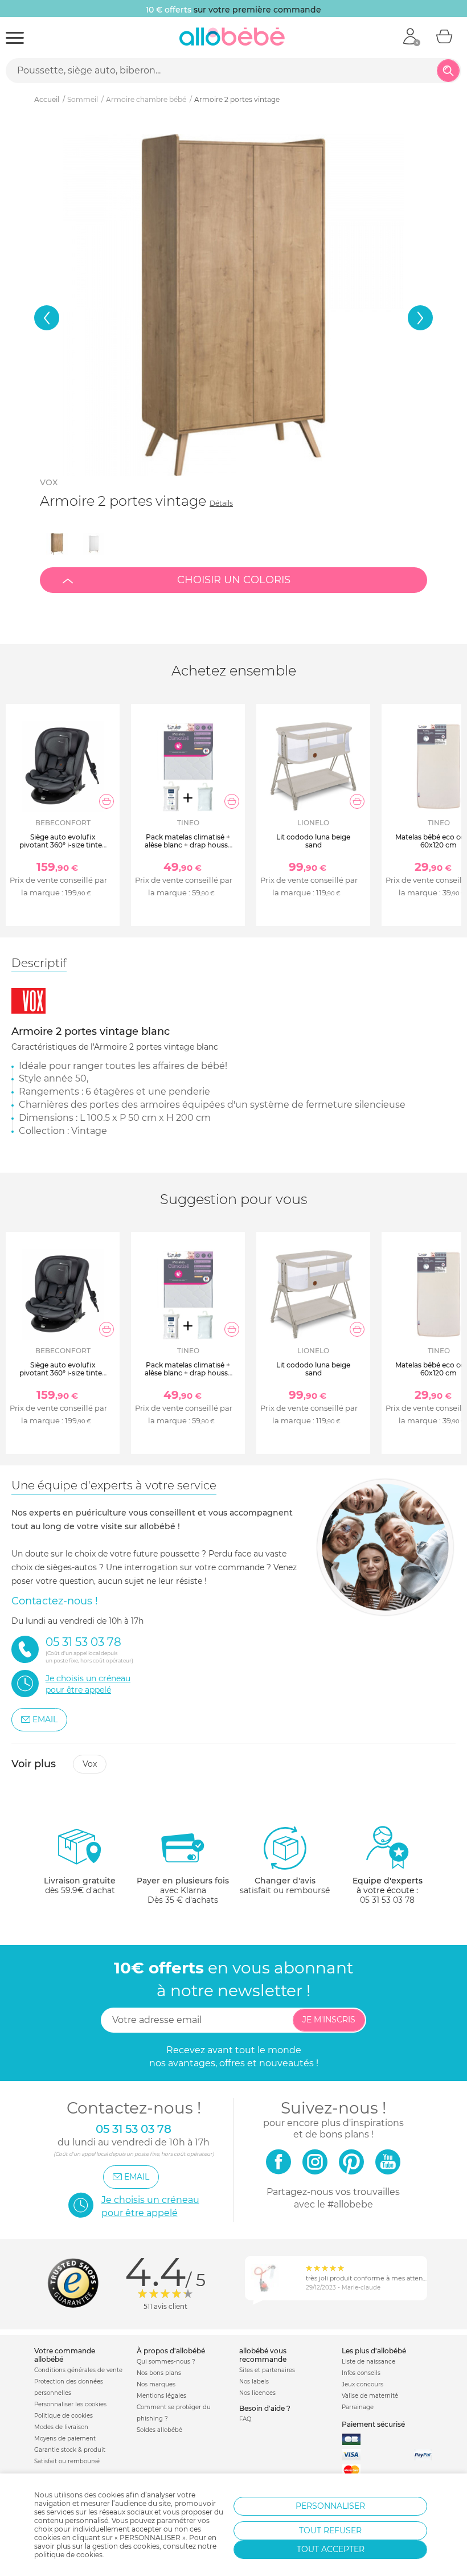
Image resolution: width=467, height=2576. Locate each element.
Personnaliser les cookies (70, 2404)
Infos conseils (361, 2373)
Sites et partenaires (267, 2370)
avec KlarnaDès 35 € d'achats (183, 1890)
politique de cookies (68, 2555)
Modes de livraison (61, 2427)
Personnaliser (330, 2506)
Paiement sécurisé (373, 2424)
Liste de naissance (368, 2362)
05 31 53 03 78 (387, 1900)
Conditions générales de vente (78, 2370)
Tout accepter (331, 2549)
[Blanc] (93, 544)
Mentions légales (161, 2396)
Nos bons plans (159, 2373)
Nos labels (254, 2382)
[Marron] (57, 544)
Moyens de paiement (65, 2438)
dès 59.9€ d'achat (80, 1885)
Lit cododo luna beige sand (313, 841)
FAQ (245, 2419)
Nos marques (156, 2384)
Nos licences (257, 2393)
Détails (221, 503)
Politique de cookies (64, 2416)
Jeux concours (362, 2384)
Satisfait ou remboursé (67, 2461)
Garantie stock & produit (70, 2450)
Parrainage (358, 2407)
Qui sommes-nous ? (166, 2362)
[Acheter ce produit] (106, 801)
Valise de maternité (370, 2396)
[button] (47, 318)
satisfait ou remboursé (285, 1885)
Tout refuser (330, 2530)
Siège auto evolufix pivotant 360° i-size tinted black (63, 845)
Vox (49, 482)
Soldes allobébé (159, 2430)
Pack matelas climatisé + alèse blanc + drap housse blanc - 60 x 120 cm (188, 845)
